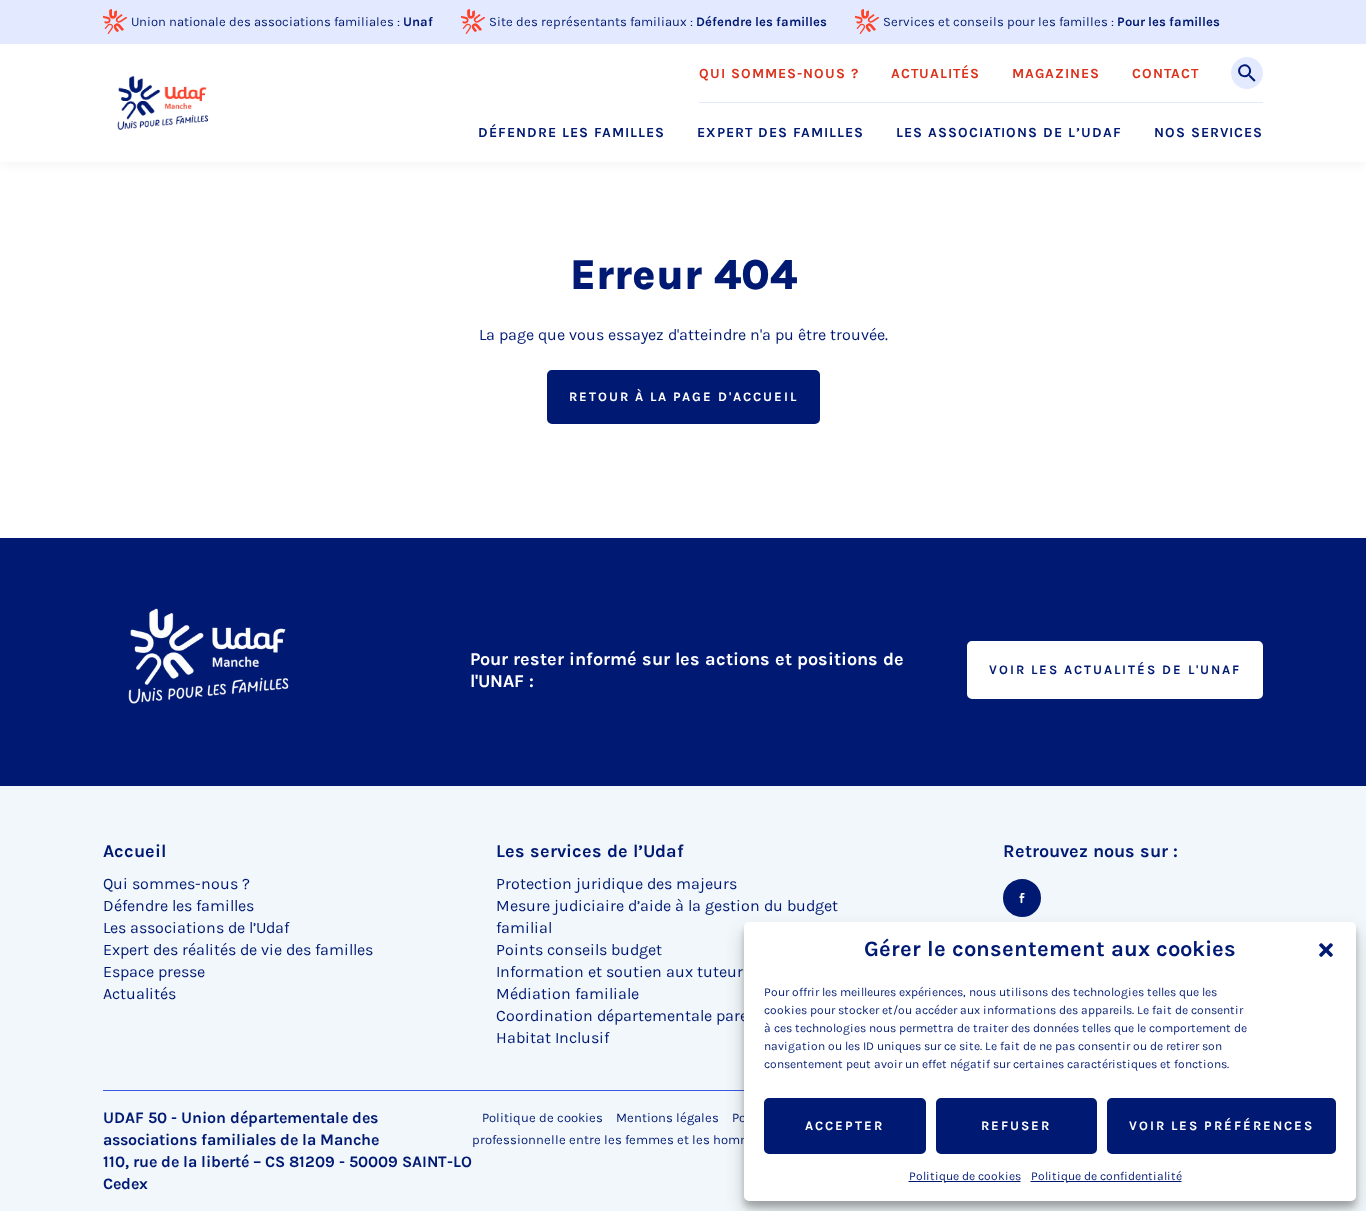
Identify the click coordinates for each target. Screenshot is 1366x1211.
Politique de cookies (965, 1176)
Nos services (1208, 133)
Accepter (844, 1125)
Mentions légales (667, 1117)
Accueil (134, 851)
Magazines (1056, 74)
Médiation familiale (567, 993)
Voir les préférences (1221, 1125)
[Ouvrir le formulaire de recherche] (1247, 73)
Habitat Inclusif (552, 1037)
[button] (1326, 950)
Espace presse (154, 971)
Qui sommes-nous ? (779, 74)
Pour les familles (1168, 21)
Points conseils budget (579, 949)
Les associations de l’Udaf (1009, 133)
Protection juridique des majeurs (616, 883)
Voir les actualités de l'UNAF (1115, 669)
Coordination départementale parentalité (646, 1015)
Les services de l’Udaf (590, 851)
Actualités (935, 74)
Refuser (1016, 1125)
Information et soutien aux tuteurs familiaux (660, 971)
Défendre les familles (761, 21)
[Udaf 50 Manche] (162, 102)
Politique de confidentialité (1106, 1176)
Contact (1165, 74)
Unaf (418, 21)
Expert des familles (780, 133)
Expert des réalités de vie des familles (238, 949)
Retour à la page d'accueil (683, 396)
